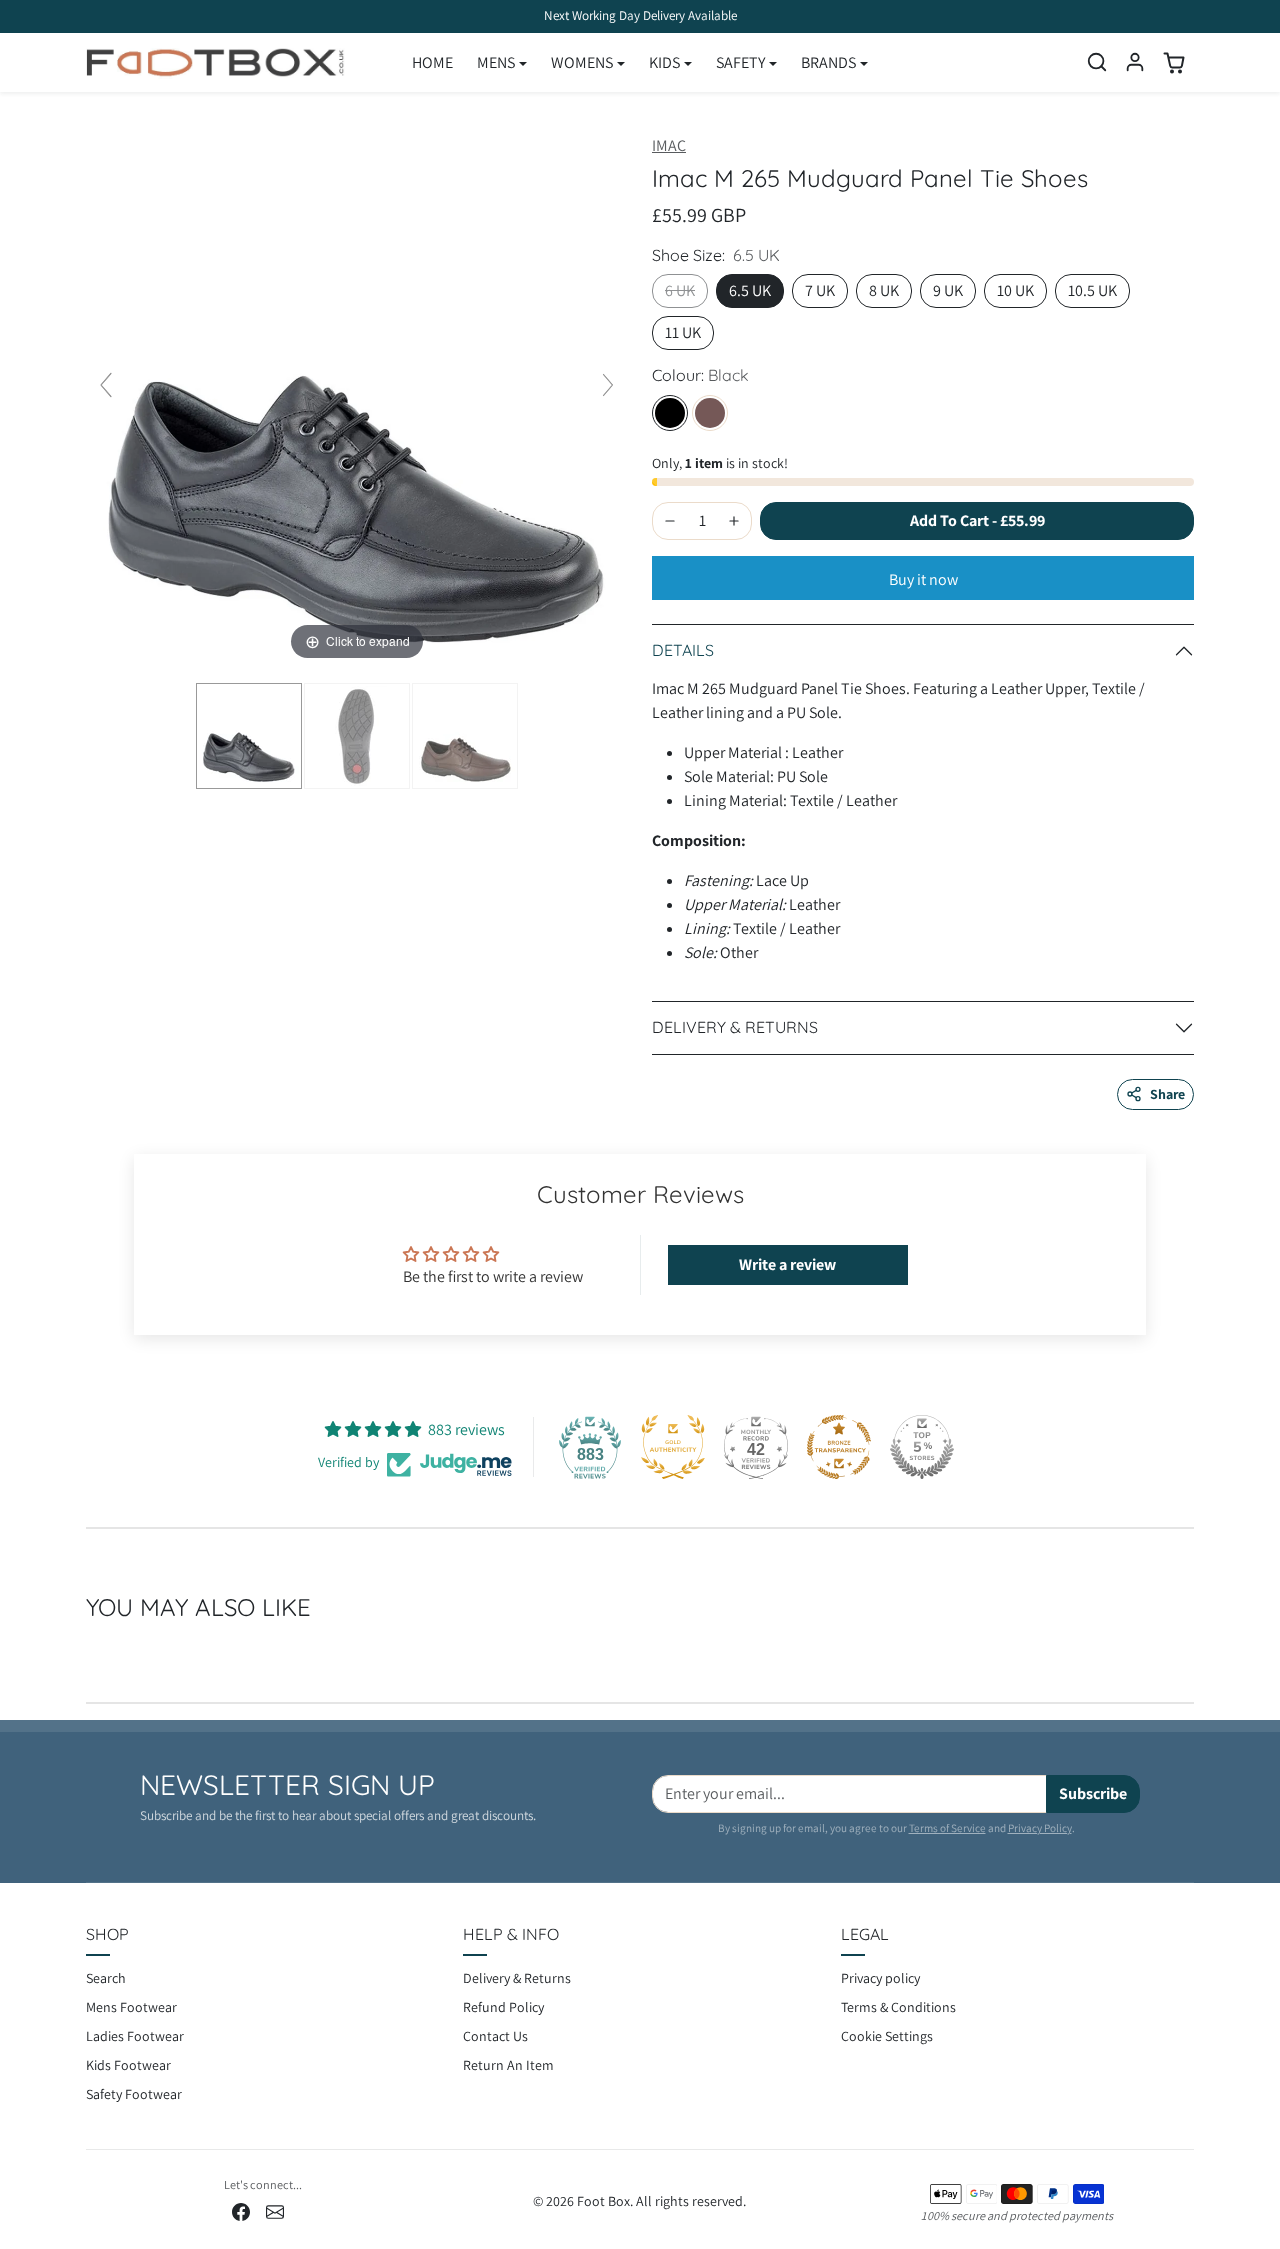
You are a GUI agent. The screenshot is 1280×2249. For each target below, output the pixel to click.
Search (106, 1978)
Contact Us (495, 2036)
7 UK (820, 290)
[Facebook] (241, 2210)
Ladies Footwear (135, 2036)
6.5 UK (750, 290)
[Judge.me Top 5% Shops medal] (922, 1447)
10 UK (1015, 290)
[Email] (275, 2210)
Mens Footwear (131, 2007)
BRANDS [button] (828, 62)
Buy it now (923, 579)
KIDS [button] (664, 62)
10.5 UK (1092, 290)
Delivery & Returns (517, 1978)
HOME (432, 62)
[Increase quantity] (734, 521)
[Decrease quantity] (670, 521)
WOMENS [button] (582, 62)
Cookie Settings (887, 2036)
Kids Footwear (128, 2065)
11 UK (683, 332)
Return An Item (508, 2065)
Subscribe (1093, 1793)
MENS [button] (496, 62)
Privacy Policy (1040, 1828)
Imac (669, 145)
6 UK (680, 290)
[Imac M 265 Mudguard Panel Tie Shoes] (249, 736)
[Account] (1135, 62)
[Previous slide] (106, 385)
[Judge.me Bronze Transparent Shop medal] (839, 1447)
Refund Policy (503, 2007)
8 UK (884, 290)
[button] (1097, 62)
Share (1167, 1094)
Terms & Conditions (898, 2007)
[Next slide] (608, 385)
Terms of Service (947, 1828)
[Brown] (710, 413)
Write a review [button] (787, 1264)
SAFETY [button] (740, 62)
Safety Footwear (134, 2094)
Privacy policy (880, 1978)
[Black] (670, 413)
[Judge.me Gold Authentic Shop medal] (673, 1447)
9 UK (948, 290)
